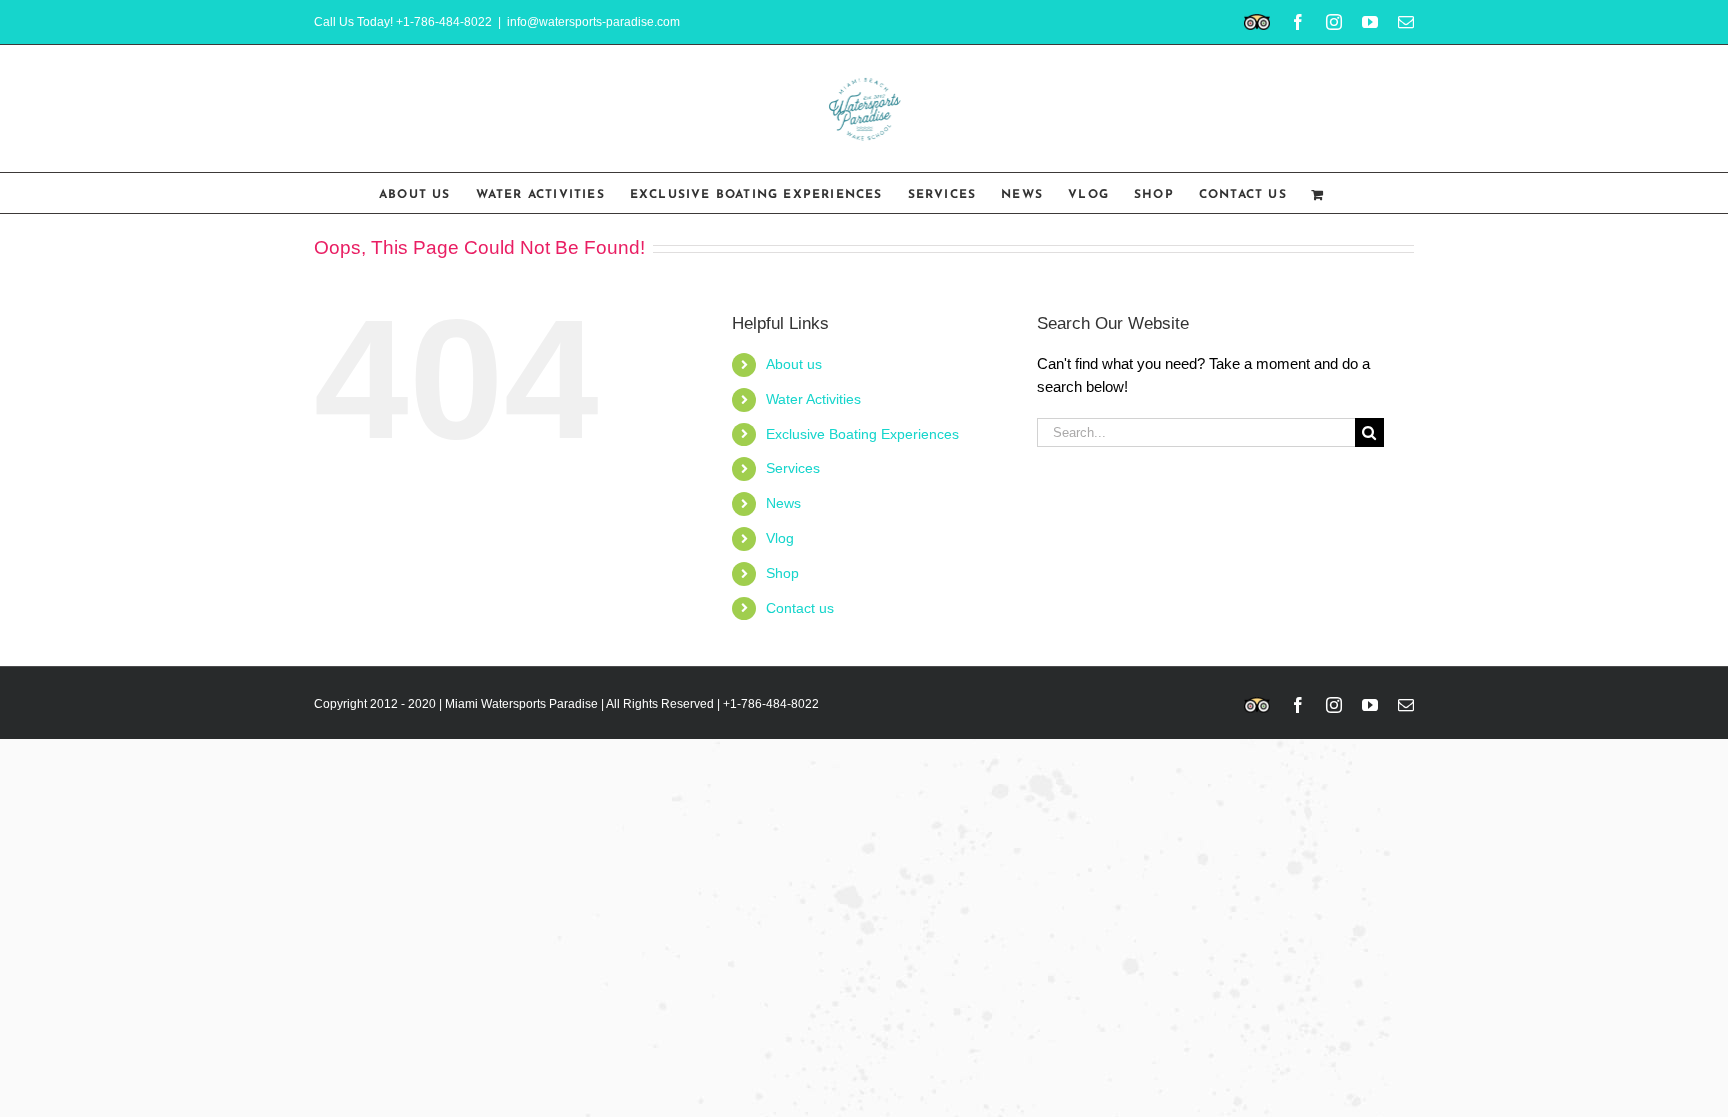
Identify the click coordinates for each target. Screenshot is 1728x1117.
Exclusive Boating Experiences (862, 434)
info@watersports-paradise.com (593, 22)
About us (794, 364)
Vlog (780, 538)
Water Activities (813, 399)
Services (793, 468)
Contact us (800, 608)
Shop (782, 573)
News (783, 503)
